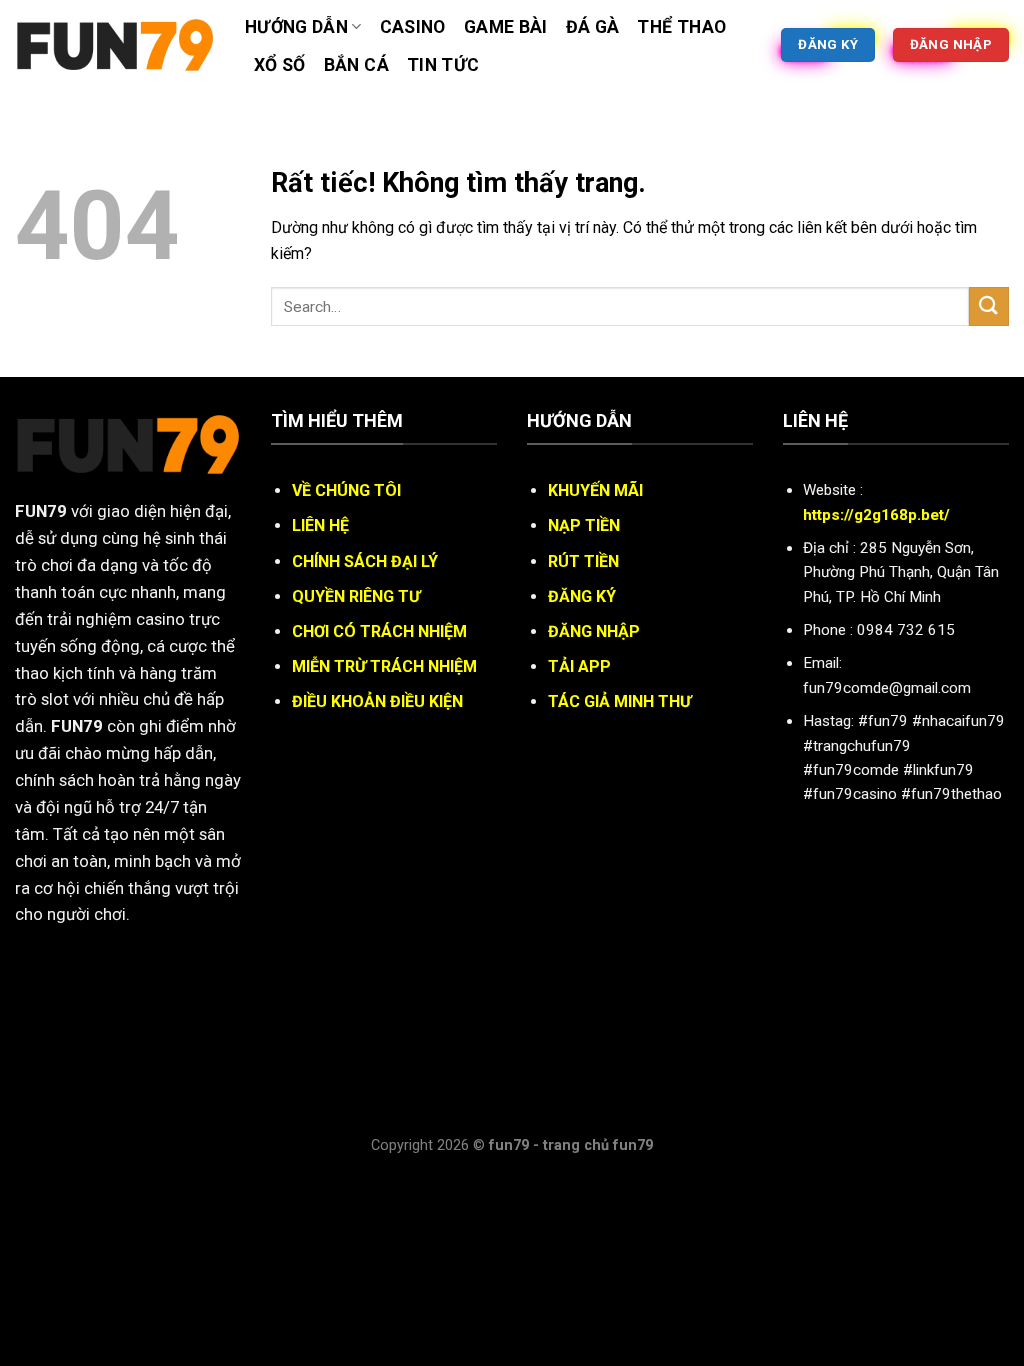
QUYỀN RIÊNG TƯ (356, 596)
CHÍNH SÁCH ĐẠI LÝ (365, 561)
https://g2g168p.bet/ (876, 515)
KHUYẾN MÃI (595, 490)
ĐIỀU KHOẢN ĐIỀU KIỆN (377, 701)
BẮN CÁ (356, 65)
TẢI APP (579, 666)
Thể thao (681, 27)
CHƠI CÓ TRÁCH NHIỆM (379, 631)
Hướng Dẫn (296, 27)
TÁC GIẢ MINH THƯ (619, 701)
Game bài (506, 27)
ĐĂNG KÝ (582, 596)
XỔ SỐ (280, 65)
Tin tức (443, 65)
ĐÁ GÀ (593, 27)
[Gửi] (989, 306)
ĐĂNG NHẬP (594, 631)
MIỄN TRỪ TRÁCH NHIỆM (384, 666)
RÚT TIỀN (583, 561)
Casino (413, 27)
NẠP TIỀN (584, 525)
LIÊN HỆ (320, 525)
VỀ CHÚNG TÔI (346, 490)
